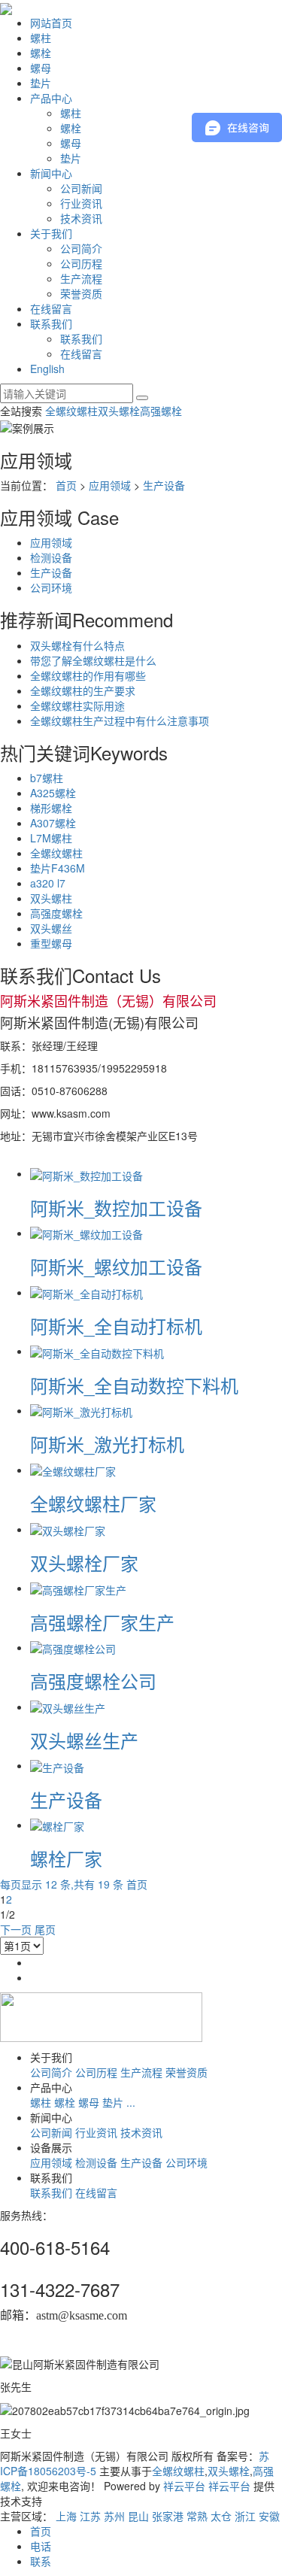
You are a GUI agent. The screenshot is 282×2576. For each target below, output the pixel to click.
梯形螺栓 (51, 808)
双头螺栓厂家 (84, 1563)
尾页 (45, 1929)
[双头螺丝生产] (68, 1707)
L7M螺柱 (51, 838)
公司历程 (81, 263)
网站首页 (51, 23)
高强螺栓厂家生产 (102, 1622)
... (131, 2102)
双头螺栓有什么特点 (77, 645)
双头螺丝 (51, 928)
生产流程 (81, 278)
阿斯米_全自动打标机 (116, 1326)
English (47, 369)
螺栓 (41, 53)
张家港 (168, 2516)
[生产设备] (57, 1765)
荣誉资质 (81, 293)
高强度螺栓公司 (93, 1681)
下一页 (16, 1929)
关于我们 (51, 233)
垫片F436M (58, 868)
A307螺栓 (53, 823)
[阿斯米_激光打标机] (81, 1410)
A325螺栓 (53, 793)
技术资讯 (81, 218)
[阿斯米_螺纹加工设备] (86, 1233)
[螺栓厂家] (57, 1825)
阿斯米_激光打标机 (107, 1444)
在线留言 (51, 308)
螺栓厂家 (66, 1858)
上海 (66, 2516)
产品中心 (51, 98)
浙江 (245, 2516)
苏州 (114, 2516)
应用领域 (110, 485)
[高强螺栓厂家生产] (78, 1588)
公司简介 (81, 248)
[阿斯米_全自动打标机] (86, 1292)
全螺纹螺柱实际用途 (77, 705)
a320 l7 (48, 883)
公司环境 (51, 587)
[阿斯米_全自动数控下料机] (97, 1351)
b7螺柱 (47, 778)
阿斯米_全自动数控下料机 (134, 1385)
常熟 (197, 2516)
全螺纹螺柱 (71, 411)
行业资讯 (81, 203)
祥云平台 (184, 2486)
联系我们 (51, 323)
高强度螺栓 (56, 913)
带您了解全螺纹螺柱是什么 (93, 660)
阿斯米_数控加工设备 (116, 1208)
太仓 (221, 2516)
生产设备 (164, 485)
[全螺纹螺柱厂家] (73, 1470)
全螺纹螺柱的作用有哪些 (88, 675)
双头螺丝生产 (84, 1740)
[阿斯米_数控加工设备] (86, 1173)
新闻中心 (51, 173)
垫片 (41, 83)
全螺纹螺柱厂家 (93, 1503)
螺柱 (41, 38)
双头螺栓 (119, 411)
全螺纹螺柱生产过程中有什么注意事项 (120, 721)
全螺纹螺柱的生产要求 (83, 690)
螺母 (41, 68)
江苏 (90, 2516)
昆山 (138, 2516)
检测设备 (51, 557)
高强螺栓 (161, 411)
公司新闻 (81, 188)
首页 (66, 485)
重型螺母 (51, 943)
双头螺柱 (51, 898)
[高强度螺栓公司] (73, 1647)
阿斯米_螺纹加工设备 (116, 1266)
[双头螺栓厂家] (68, 1529)
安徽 (269, 2516)
